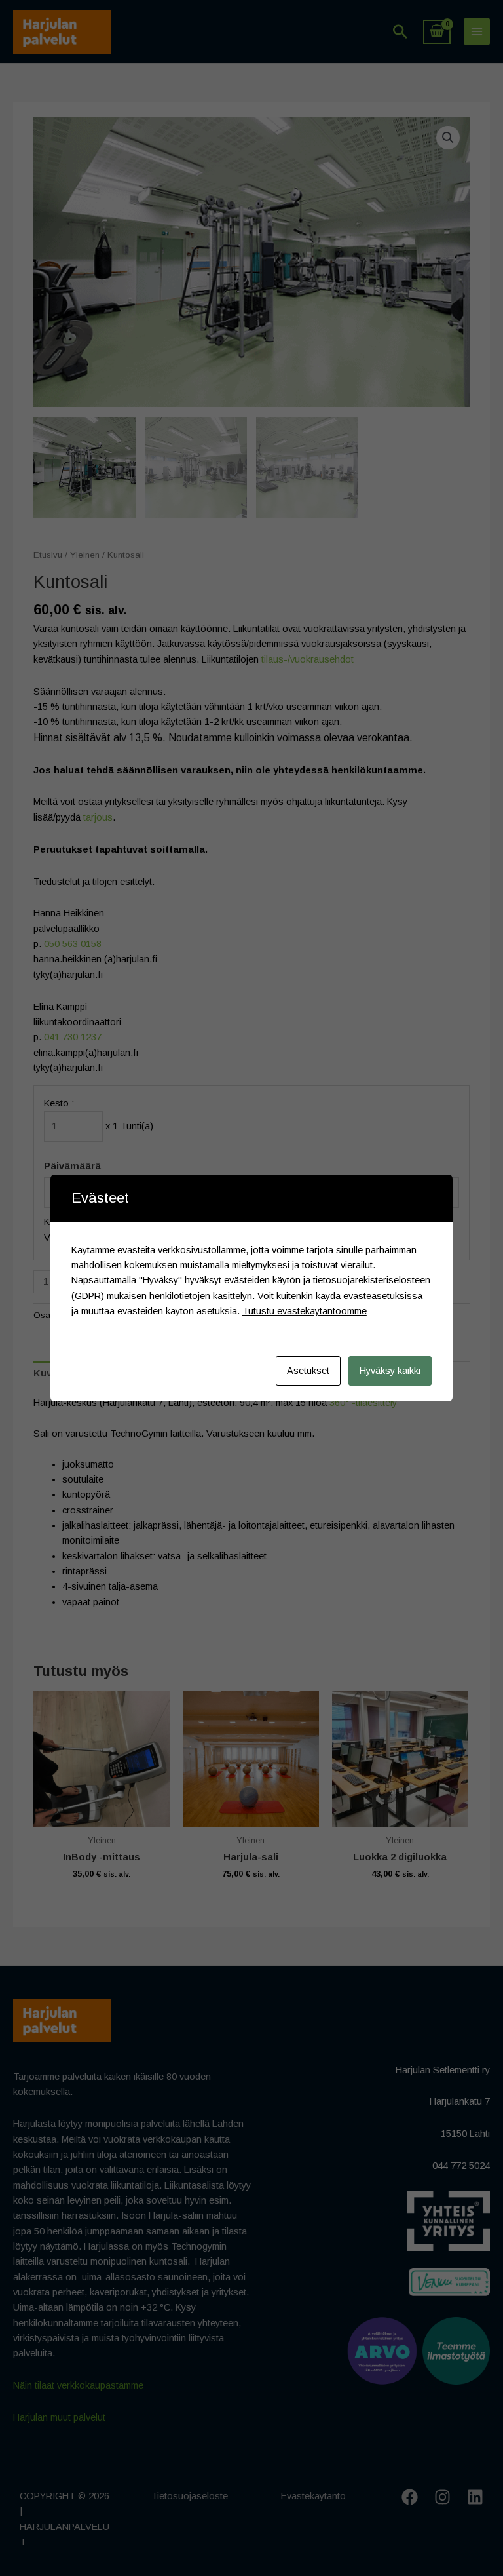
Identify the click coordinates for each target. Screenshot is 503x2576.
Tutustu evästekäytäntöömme (305, 1311)
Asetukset (308, 1371)
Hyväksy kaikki (390, 1371)
